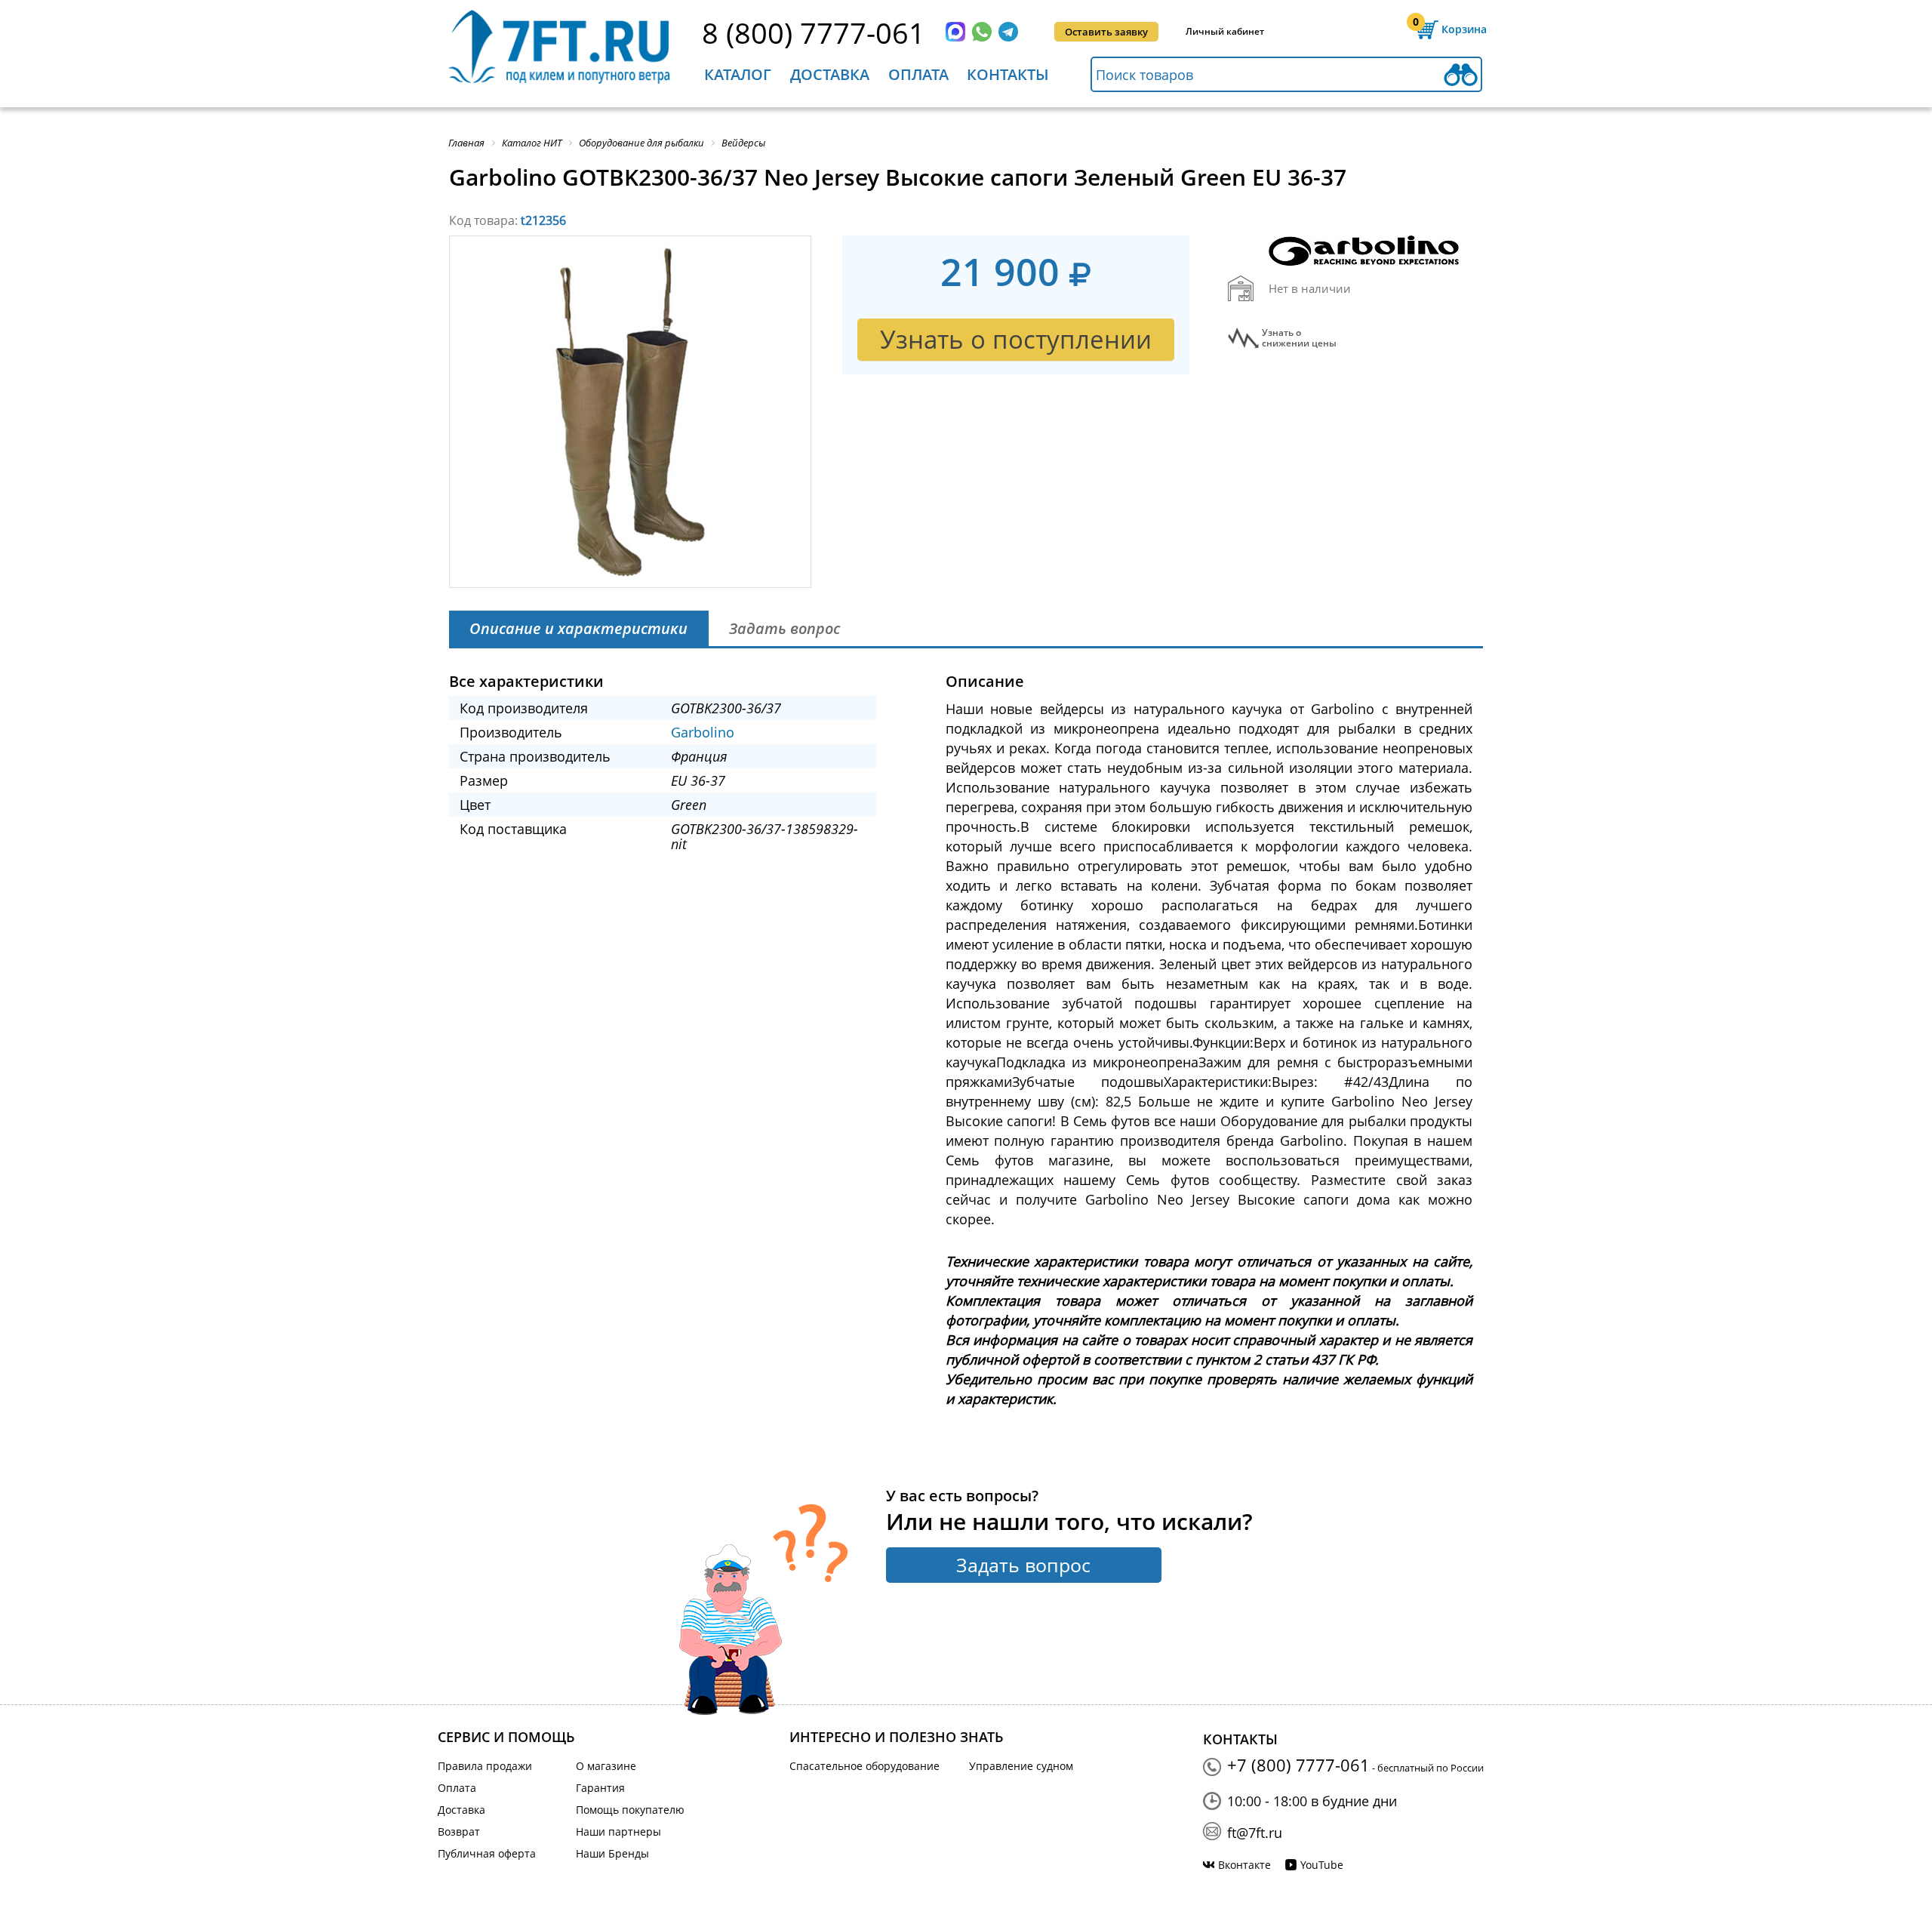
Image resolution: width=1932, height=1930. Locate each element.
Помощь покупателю (630, 1810)
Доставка (830, 74)
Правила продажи (485, 1766)
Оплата (918, 74)
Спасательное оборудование (864, 1766)
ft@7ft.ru (1255, 1833)
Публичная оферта (487, 1853)
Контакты (1008, 74)
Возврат (459, 1831)
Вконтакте (1244, 1865)
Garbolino (703, 732)
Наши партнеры (618, 1831)
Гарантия (600, 1788)
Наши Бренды (612, 1853)
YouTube (1322, 1865)
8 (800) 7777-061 (814, 32)
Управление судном (1021, 1766)
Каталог (738, 74)
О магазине (606, 1766)
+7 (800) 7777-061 (1298, 1765)
